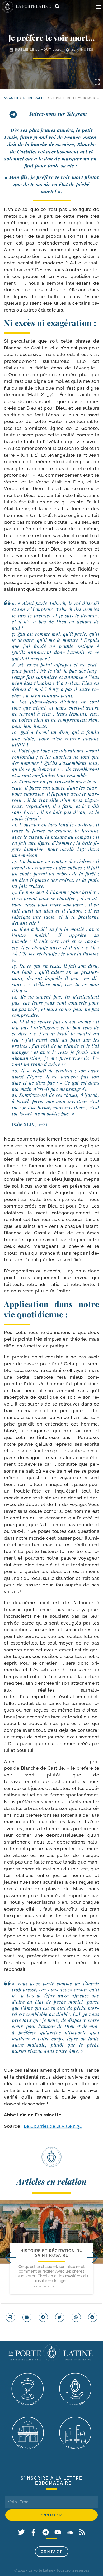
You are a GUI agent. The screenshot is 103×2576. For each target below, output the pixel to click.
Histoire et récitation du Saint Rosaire (52, 2253)
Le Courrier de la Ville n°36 (53, 2126)
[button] (99, 7)
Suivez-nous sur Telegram (58, 114)
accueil (11, 98)
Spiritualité (35, 98)
